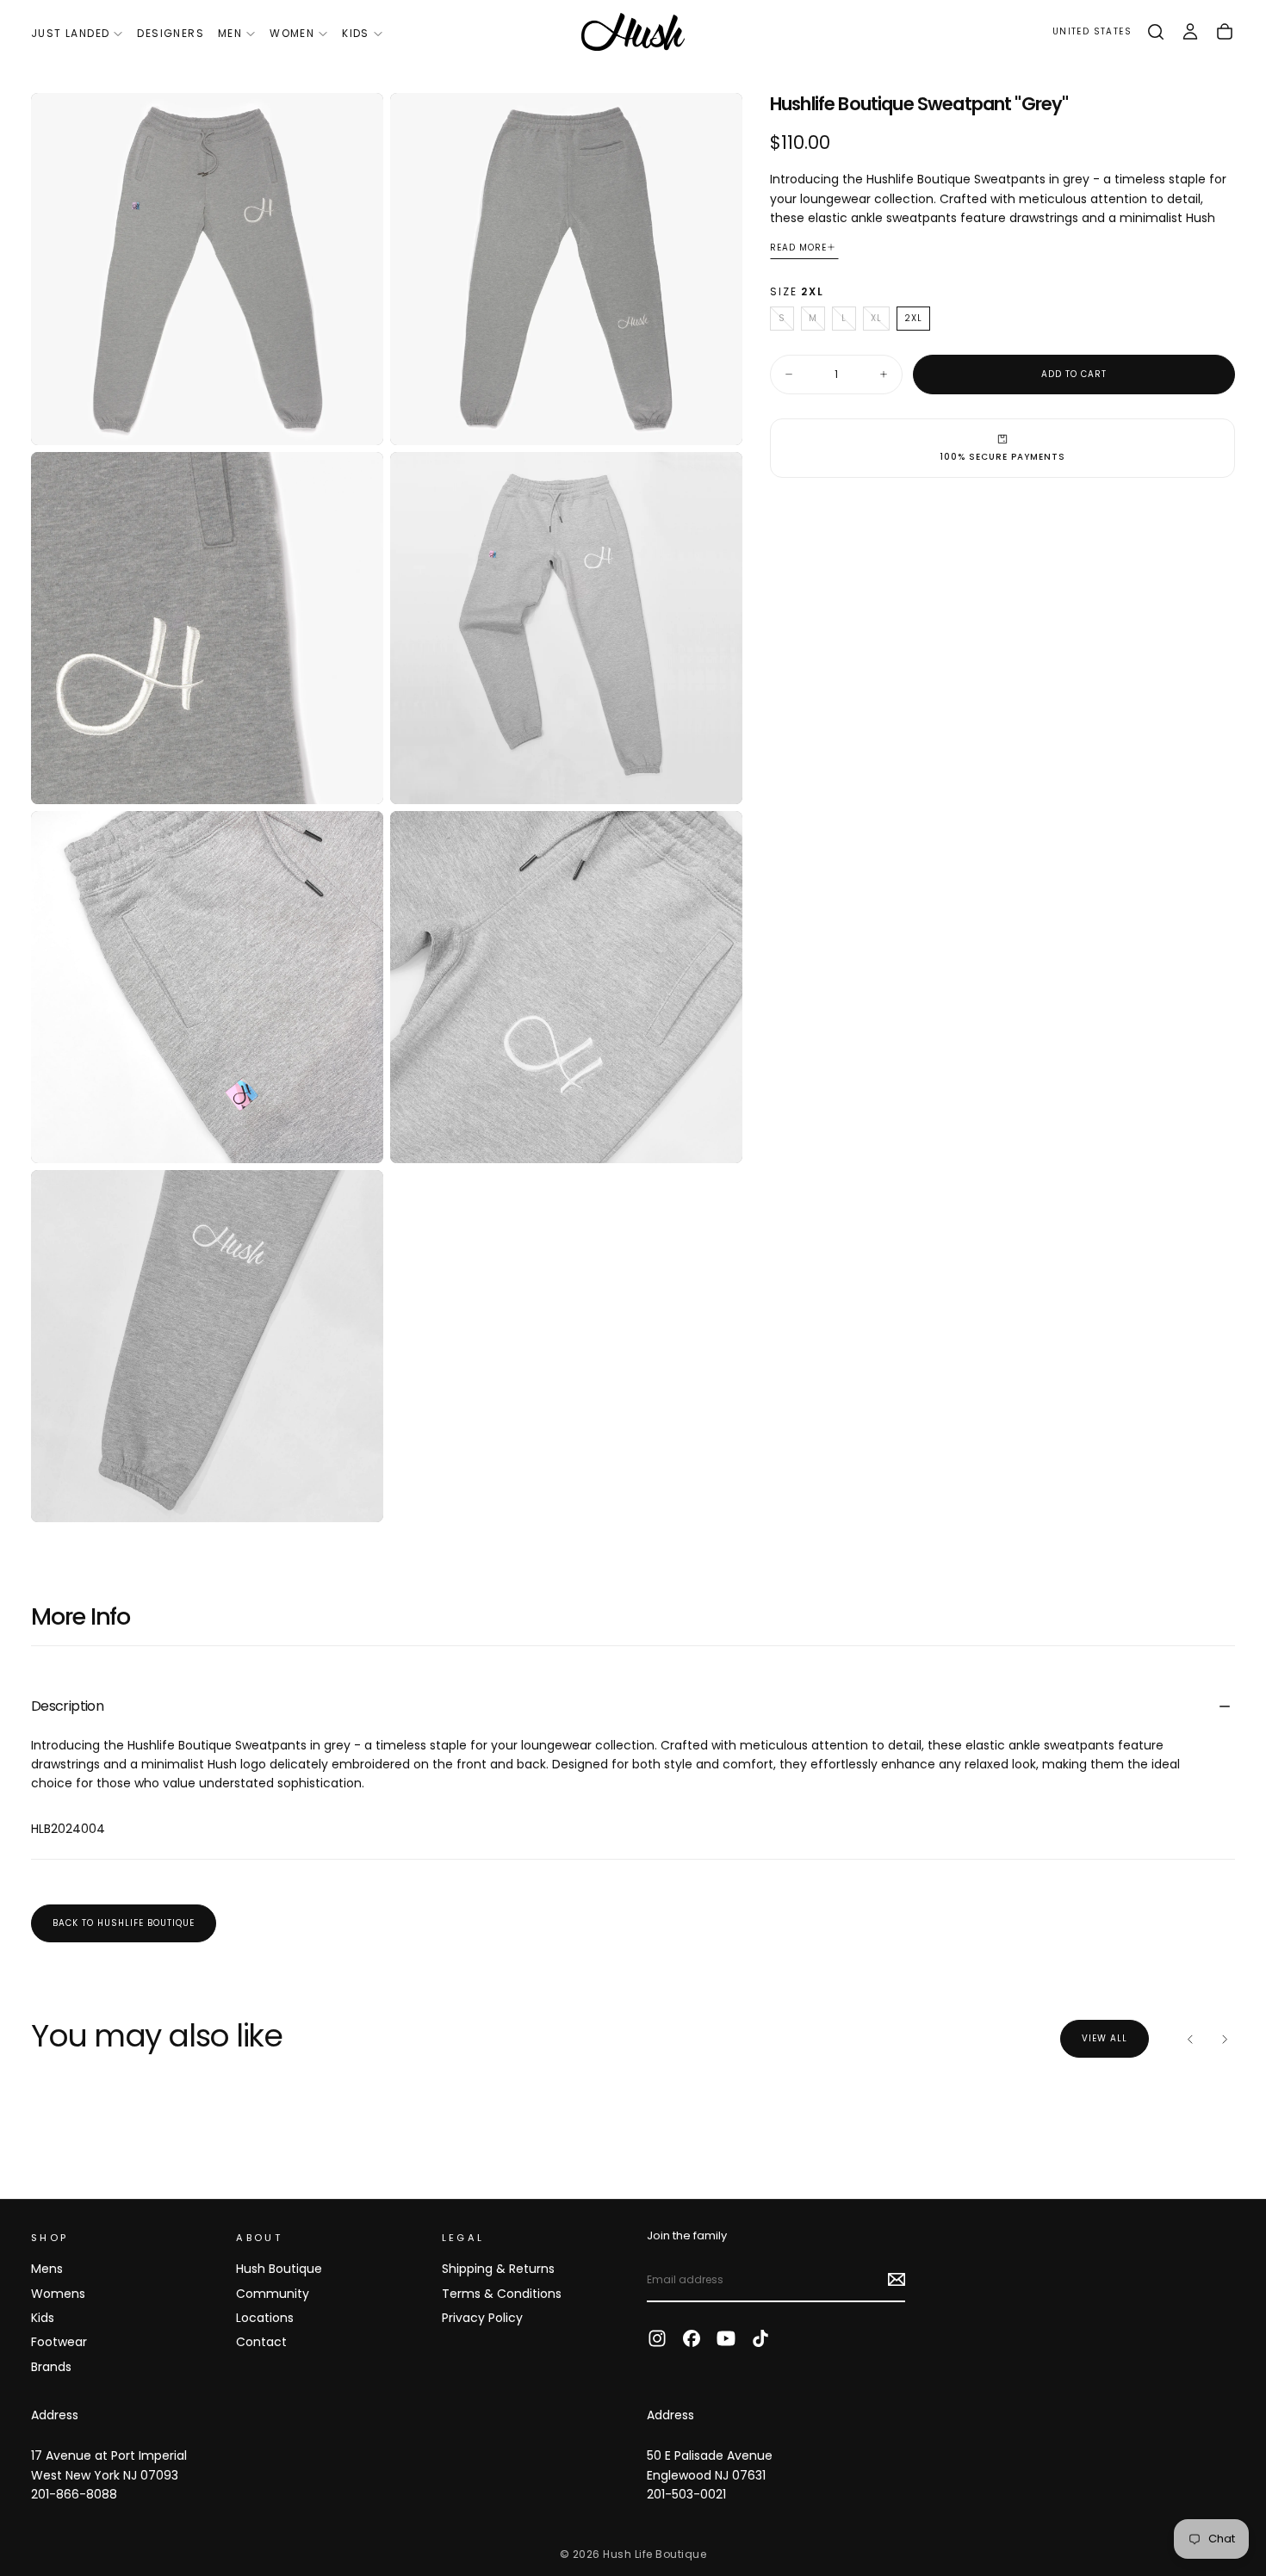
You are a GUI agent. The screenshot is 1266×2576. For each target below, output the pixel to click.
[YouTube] (726, 2338)
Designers (171, 33)
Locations (265, 2318)
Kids (356, 33)
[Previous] (1190, 2039)
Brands (51, 2367)
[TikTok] (760, 2338)
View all (1105, 2038)
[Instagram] (657, 2338)
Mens (47, 2269)
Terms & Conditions (502, 2294)
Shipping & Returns (498, 2269)
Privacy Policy (482, 2318)
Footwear (59, 2342)
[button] (1092, 32)
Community (273, 2294)
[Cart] (1225, 32)
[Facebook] (692, 2338)
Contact (261, 2342)
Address (55, 2415)
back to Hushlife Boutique (124, 1923)
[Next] (1225, 2039)
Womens (58, 2294)
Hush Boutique (279, 2269)
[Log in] (1190, 32)
